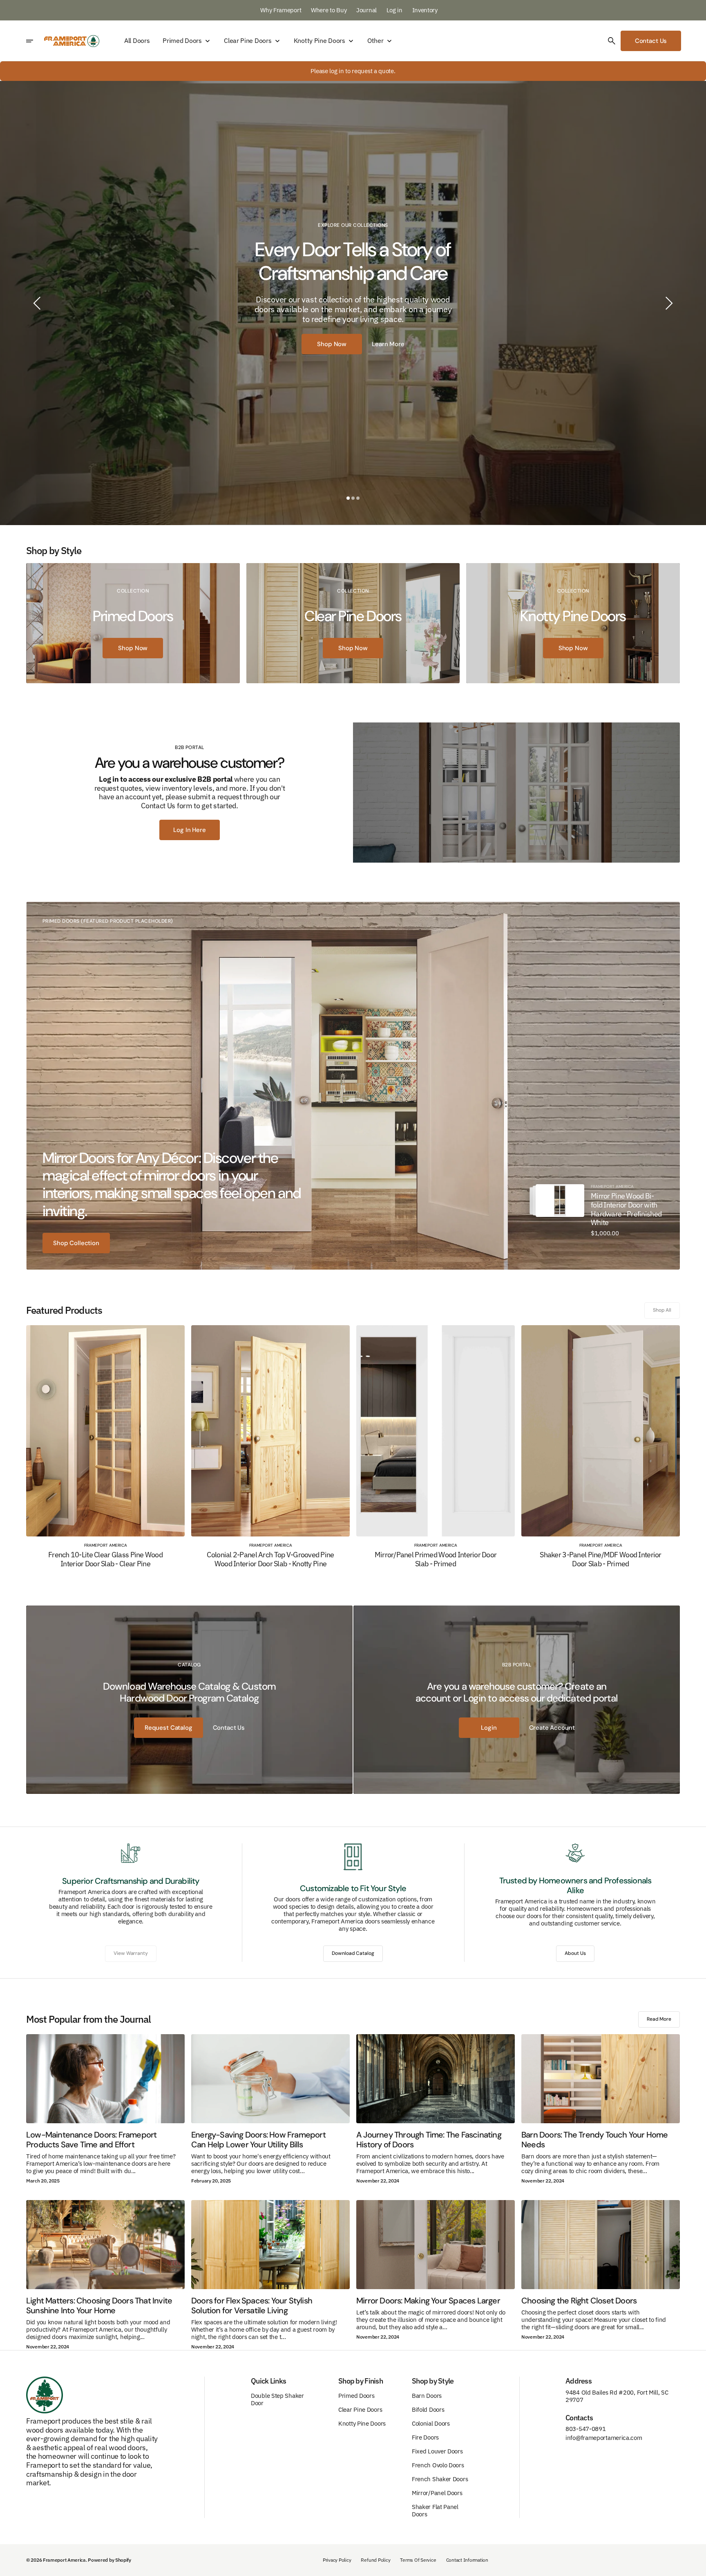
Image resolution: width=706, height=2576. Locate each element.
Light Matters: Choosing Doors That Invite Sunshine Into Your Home (99, 2305)
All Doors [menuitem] (137, 41)
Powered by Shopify (109, 2560)
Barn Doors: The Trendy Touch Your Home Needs (595, 2140)
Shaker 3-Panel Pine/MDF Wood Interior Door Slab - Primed (600, 1559)
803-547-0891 (585, 2429)
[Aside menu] (35, 41)
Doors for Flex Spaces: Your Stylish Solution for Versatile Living (252, 2305)
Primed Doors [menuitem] (182, 41)
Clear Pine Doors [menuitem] (248, 41)
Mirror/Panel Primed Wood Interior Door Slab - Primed (436, 1559)
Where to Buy (329, 10)
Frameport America (64, 2560)
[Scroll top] (696, 2566)
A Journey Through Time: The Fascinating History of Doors (429, 2140)
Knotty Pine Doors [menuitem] (319, 41)
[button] (612, 41)
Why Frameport (282, 10)
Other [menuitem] (375, 41)
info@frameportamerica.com (604, 2438)
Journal (367, 10)
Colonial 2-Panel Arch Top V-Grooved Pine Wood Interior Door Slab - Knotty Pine (270, 1559)
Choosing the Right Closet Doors (579, 2301)
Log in (395, 10)
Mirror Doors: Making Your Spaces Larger (428, 2301)
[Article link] (105, 2079)
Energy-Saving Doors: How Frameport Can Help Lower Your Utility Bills (258, 2140)
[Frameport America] (72, 41)
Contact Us (651, 41)
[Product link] (560, 1200)
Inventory (425, 10)
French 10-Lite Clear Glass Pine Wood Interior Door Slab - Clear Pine (105, 1559)
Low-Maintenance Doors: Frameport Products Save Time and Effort (91, 2140)
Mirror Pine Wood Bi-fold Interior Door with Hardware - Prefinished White (626, 1209)
